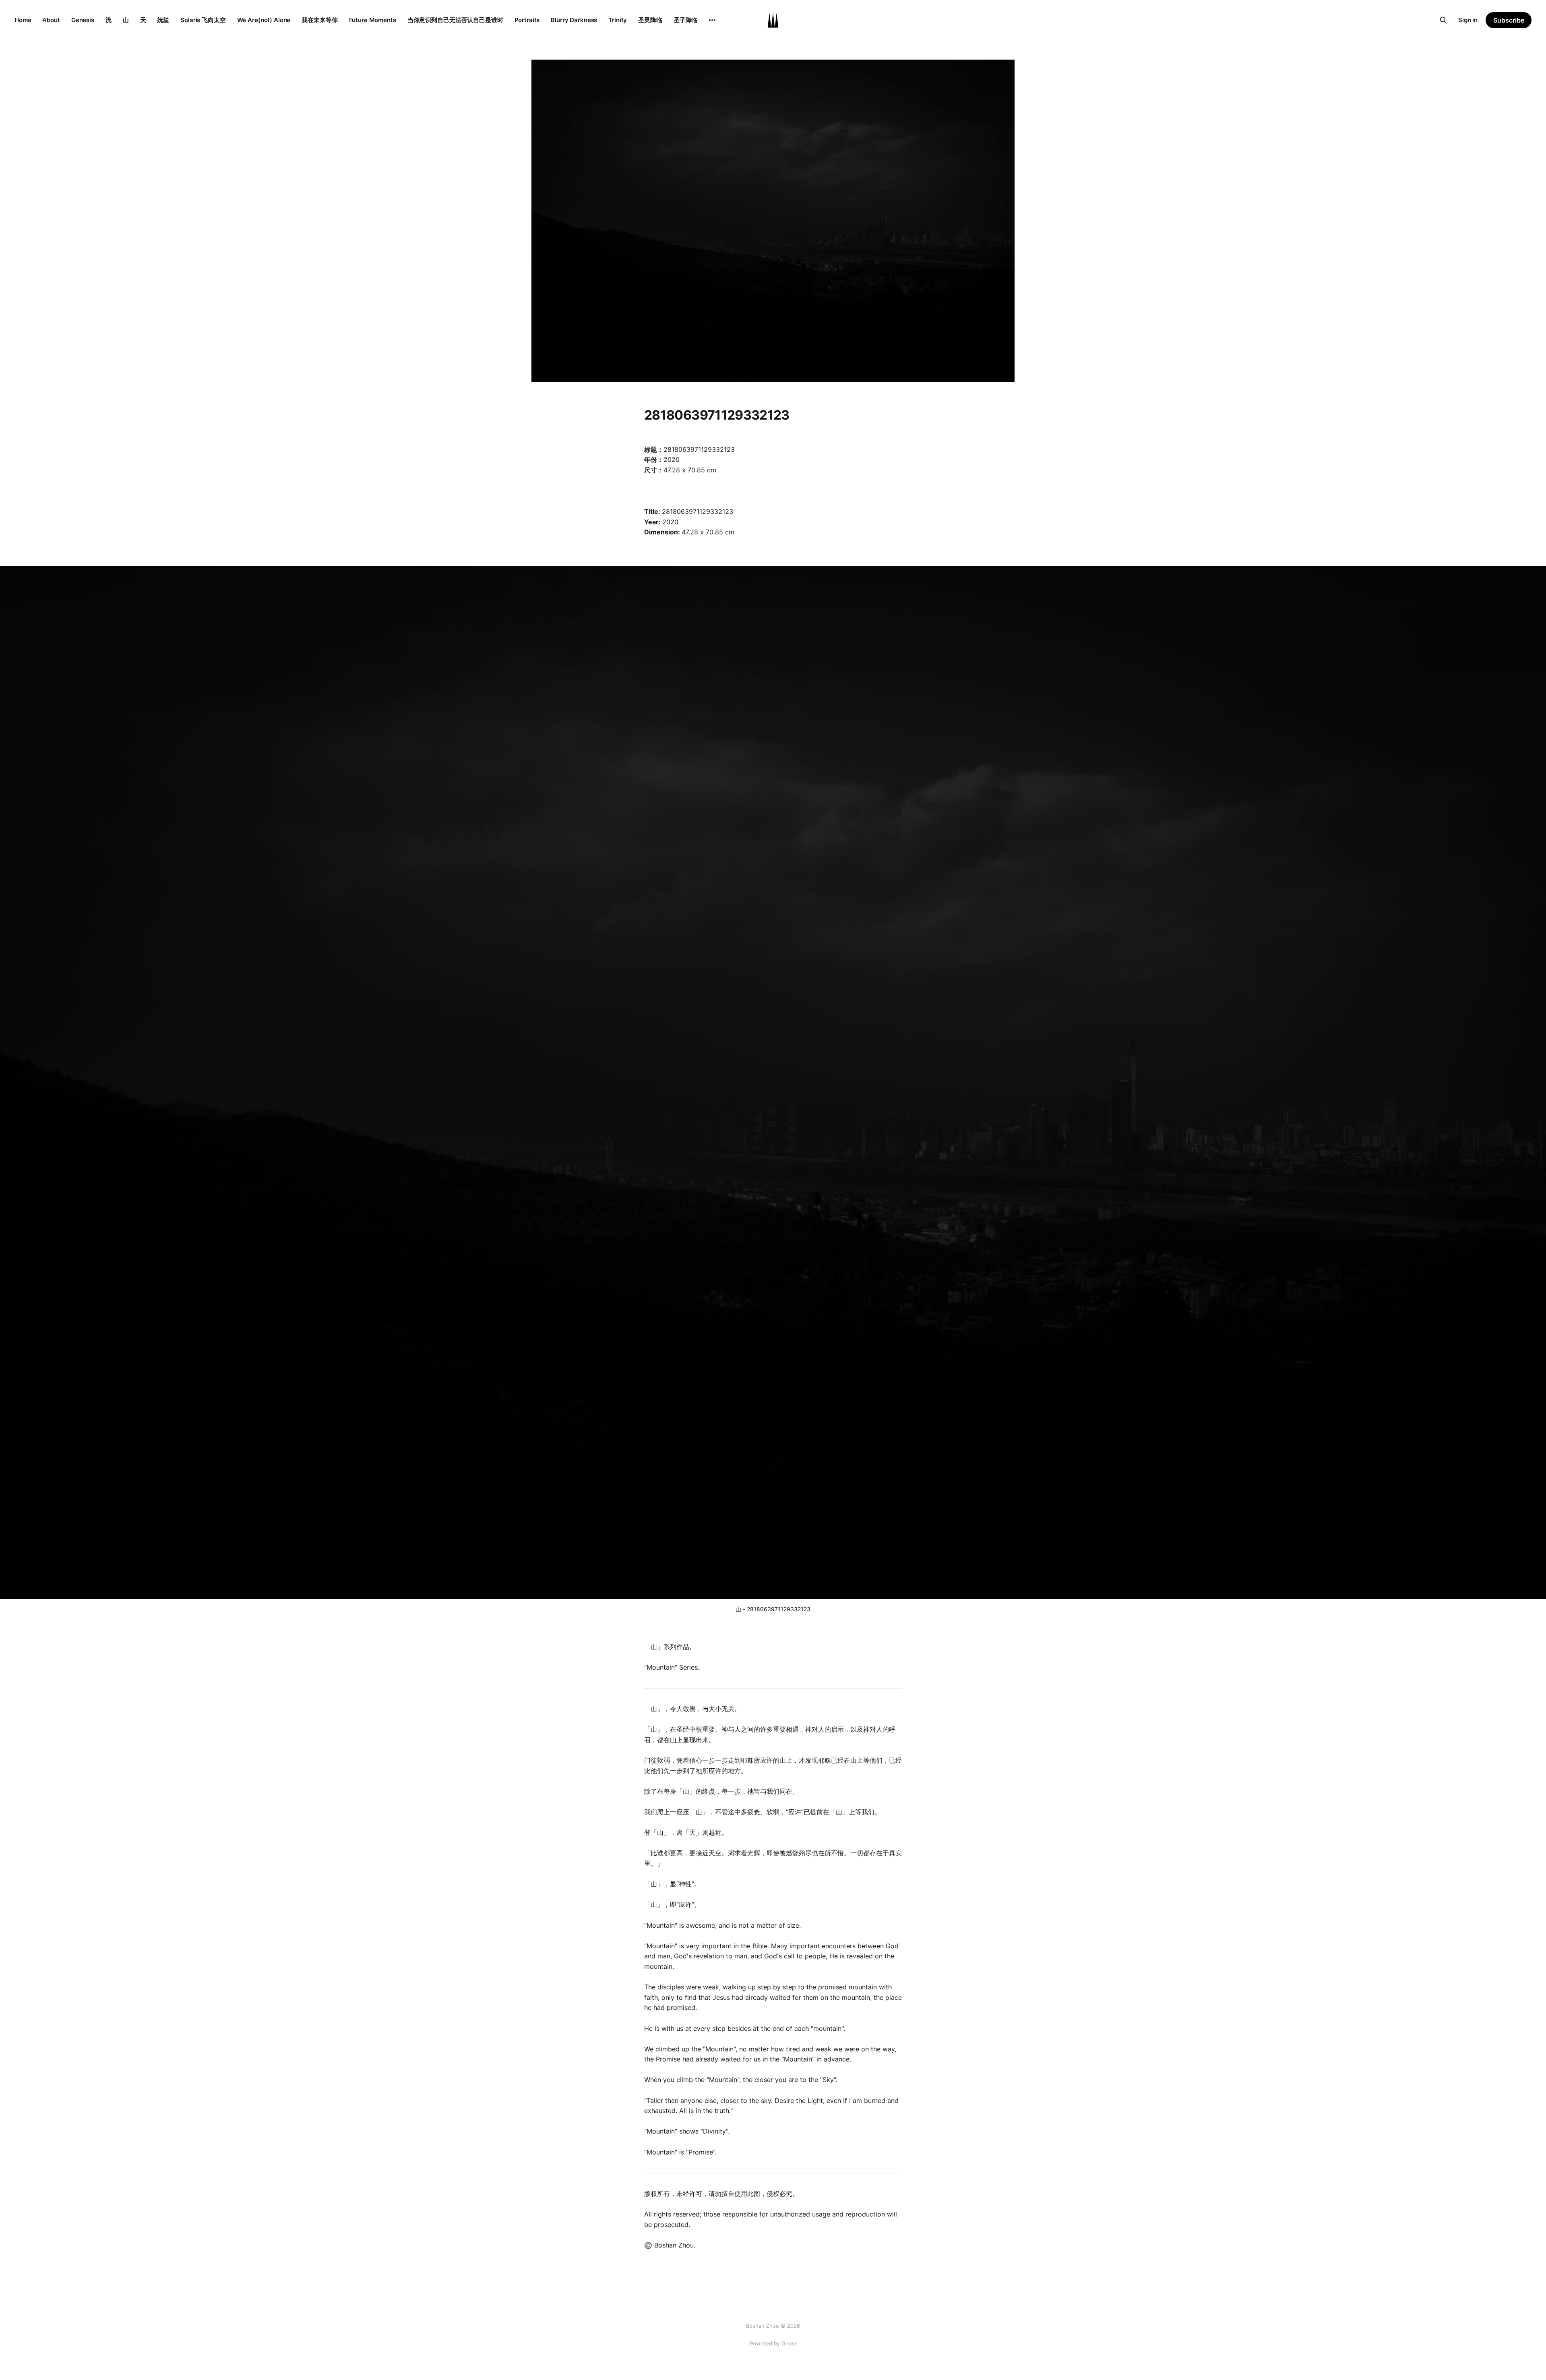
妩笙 (163, 20)
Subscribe (1509, 20)
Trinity (618, 20)
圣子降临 (685, 20)
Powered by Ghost (773, 2343)
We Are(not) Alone (264, 20)
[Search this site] (1443, 20)
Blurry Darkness (574, 20)
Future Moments (373, 20)
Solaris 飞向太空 (203, 20)
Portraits (527, 20)
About (51, 20)
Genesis (83, 20)
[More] (712, 20)
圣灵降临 (650, 20)
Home (23, 20)
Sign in (1468, 20)
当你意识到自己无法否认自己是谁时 (455, 20)
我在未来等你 (319, 20)
